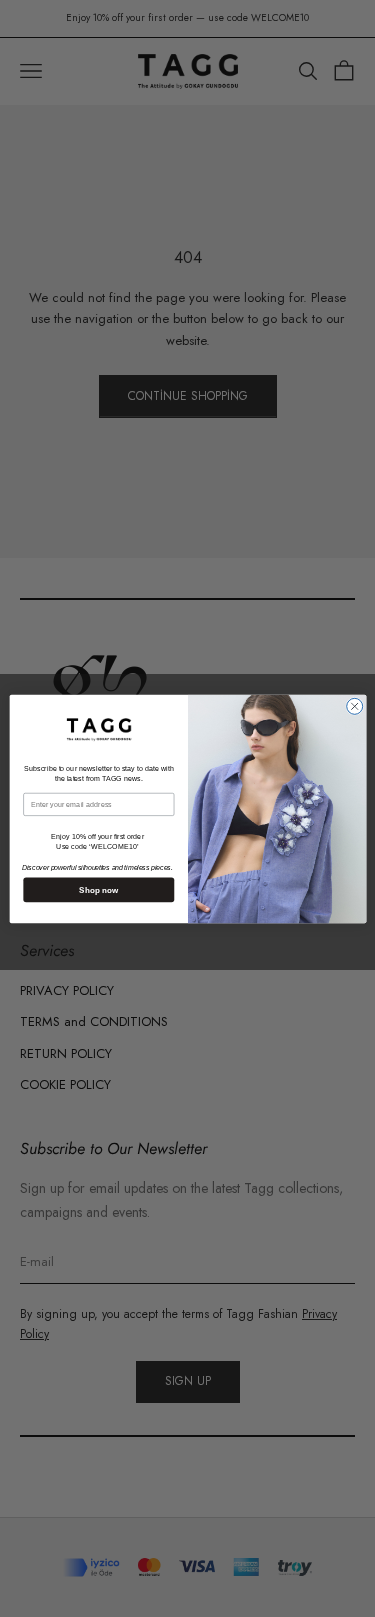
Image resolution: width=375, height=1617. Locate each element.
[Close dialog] (354, 706)
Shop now (98, 889)
